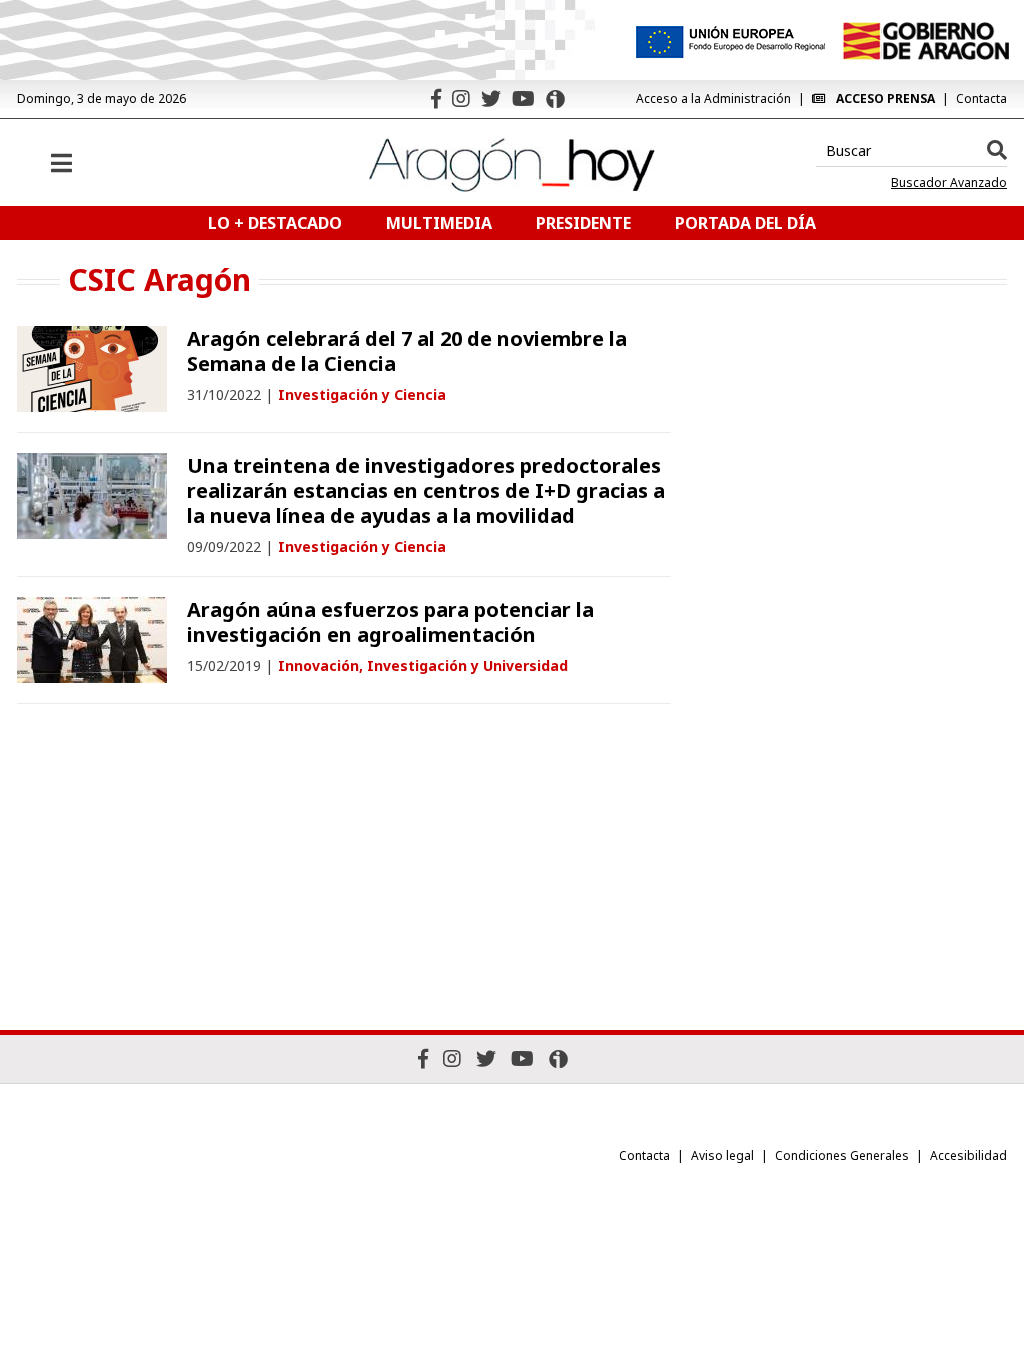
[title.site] (925, 41)
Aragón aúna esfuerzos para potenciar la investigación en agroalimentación (390, 622)
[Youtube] (523, 98)
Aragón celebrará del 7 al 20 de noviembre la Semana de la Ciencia (407, 351)
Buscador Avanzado (949, 183)
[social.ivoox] (555, 99)
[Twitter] (491, 98)
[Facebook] (436, 98)
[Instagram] (461, 98)
